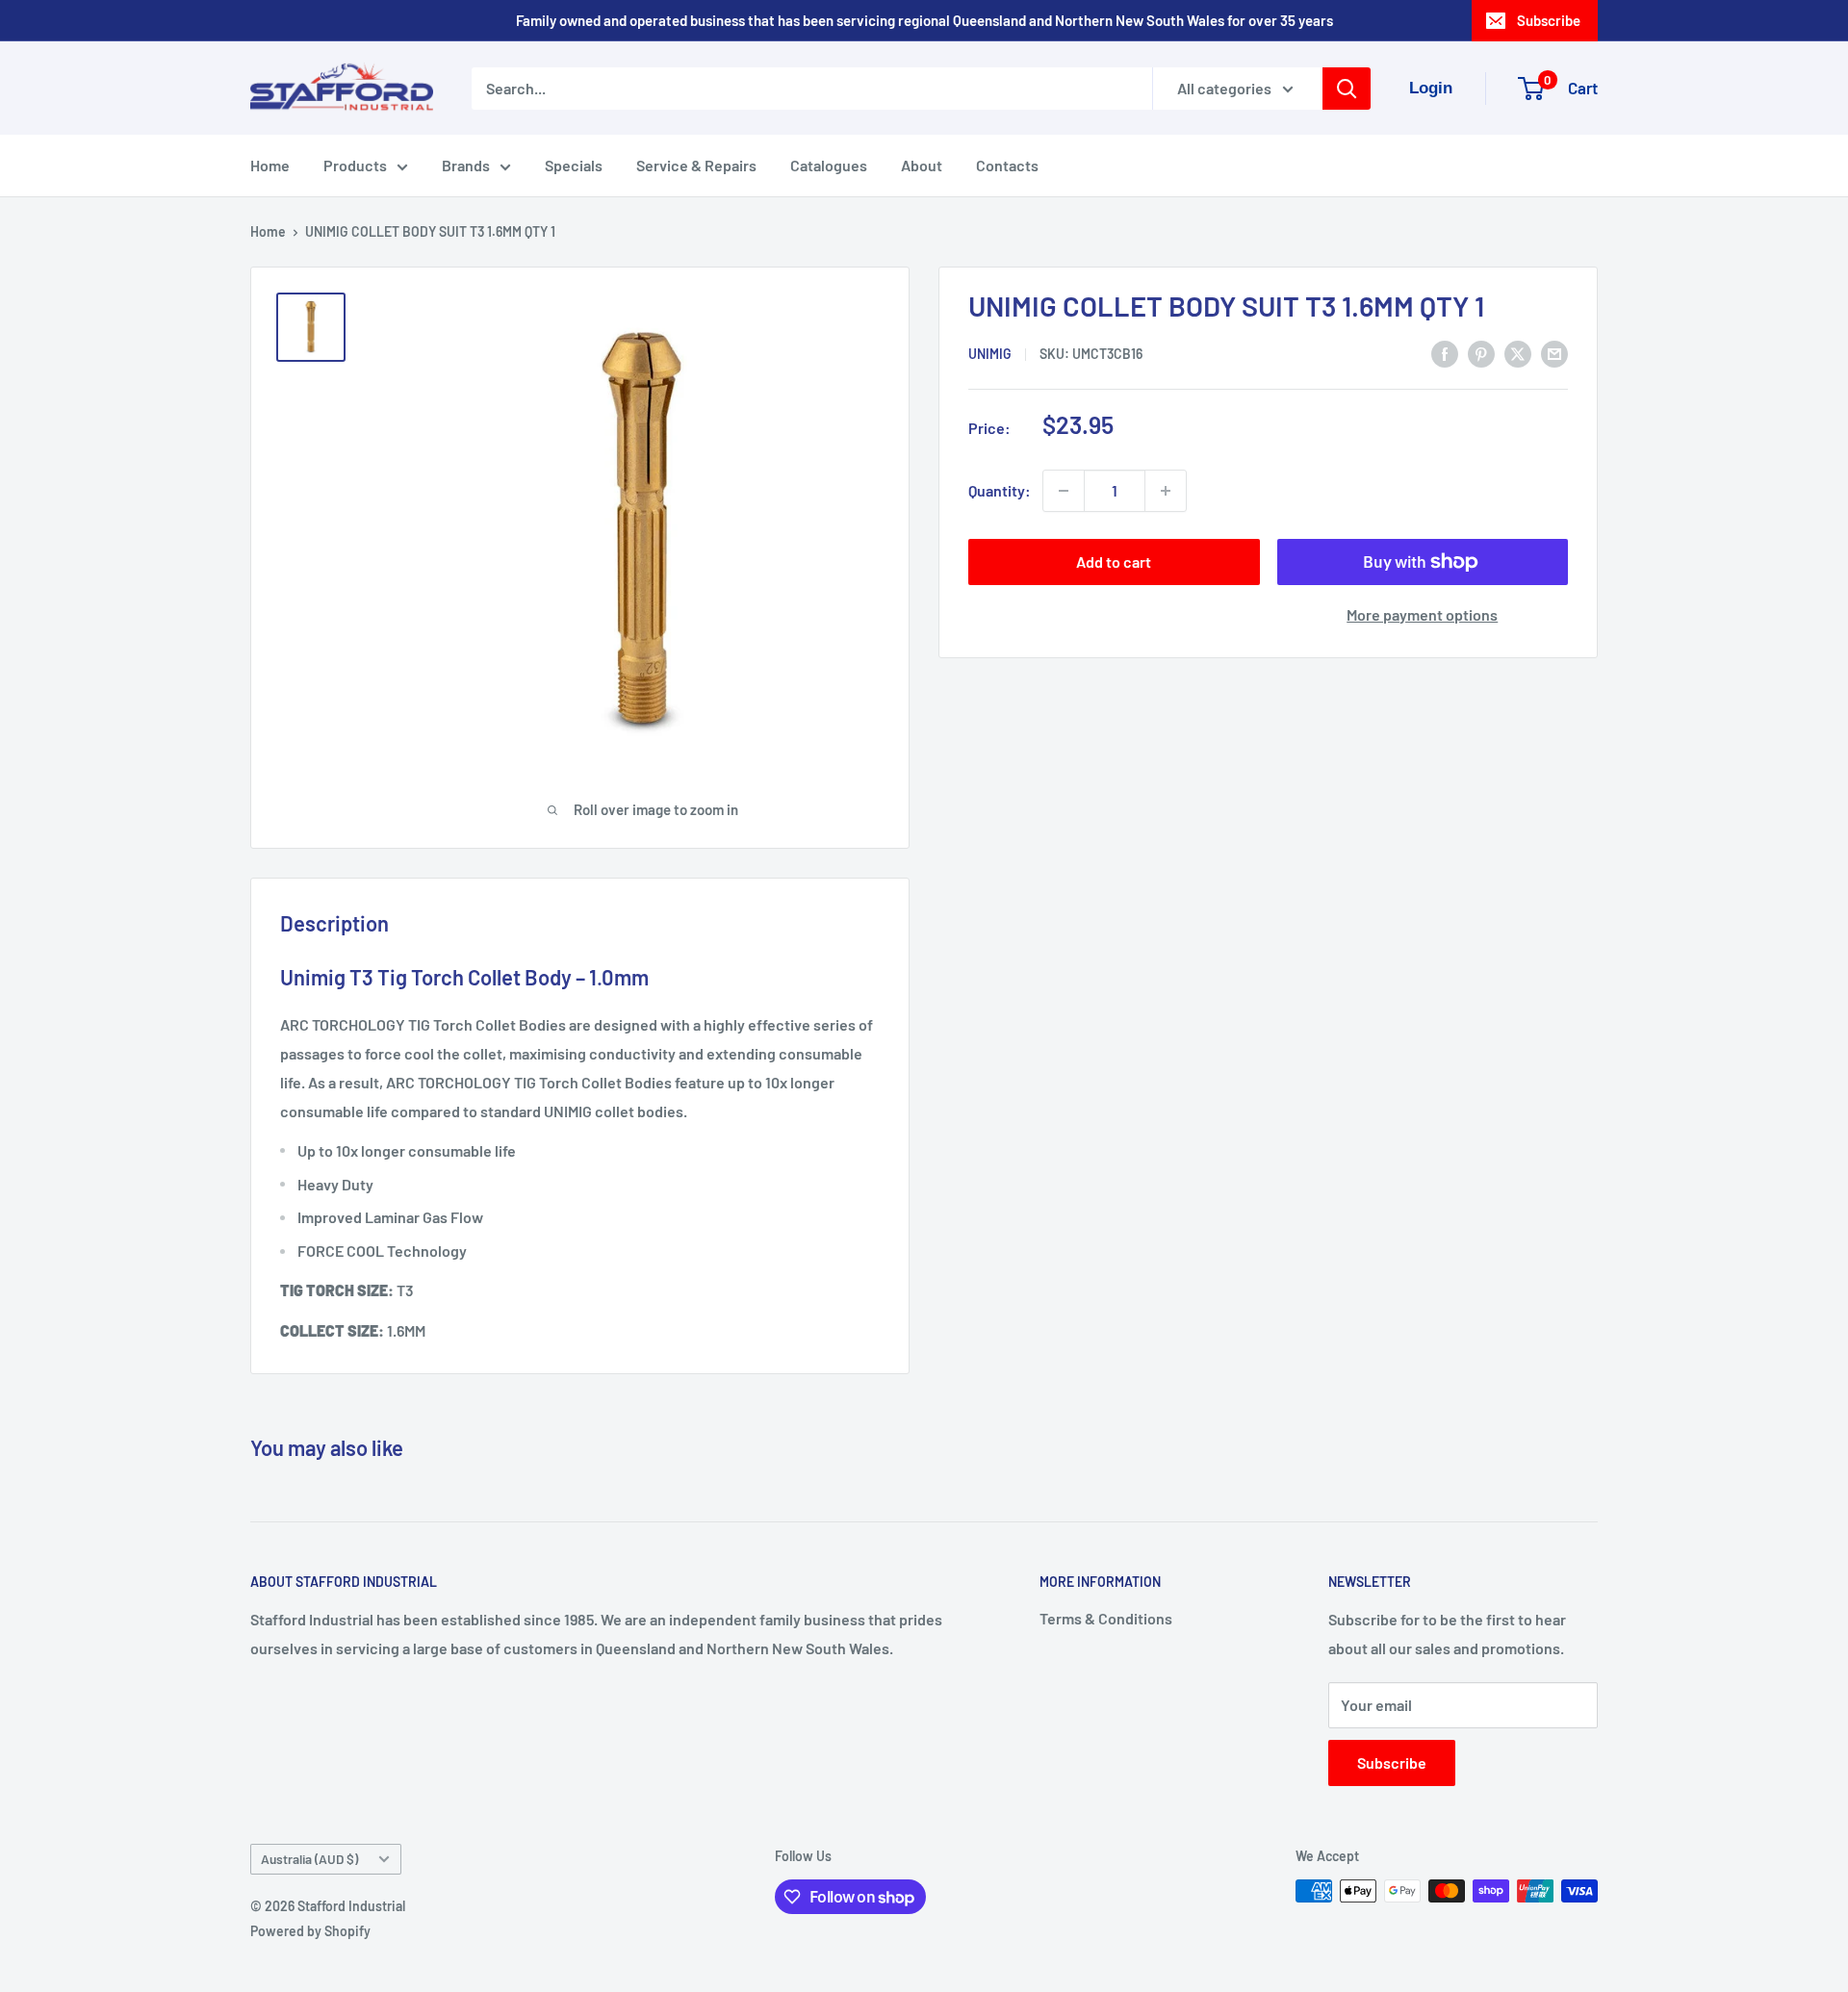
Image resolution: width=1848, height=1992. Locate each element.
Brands (466, 165)
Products (355, 165)
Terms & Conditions (1106, 1618)
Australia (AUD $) (309, 1859)
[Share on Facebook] (1445, 353)
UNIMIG (990, 355)
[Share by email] (1554, 353)
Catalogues (829, 165)
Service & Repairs (696, 165)
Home (270, 165)
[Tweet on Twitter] (1518, 353)
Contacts (1007, 165)
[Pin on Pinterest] (1481, 353)
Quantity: (1000, 490)
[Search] (1347, 89)
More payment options (1422, 614)
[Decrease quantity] (1064, 491)
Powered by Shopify (310, 1931)
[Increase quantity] (1166, 491)
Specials (574, 165)
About (922, 165)
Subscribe (1549, 20)
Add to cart (1114, 562)
